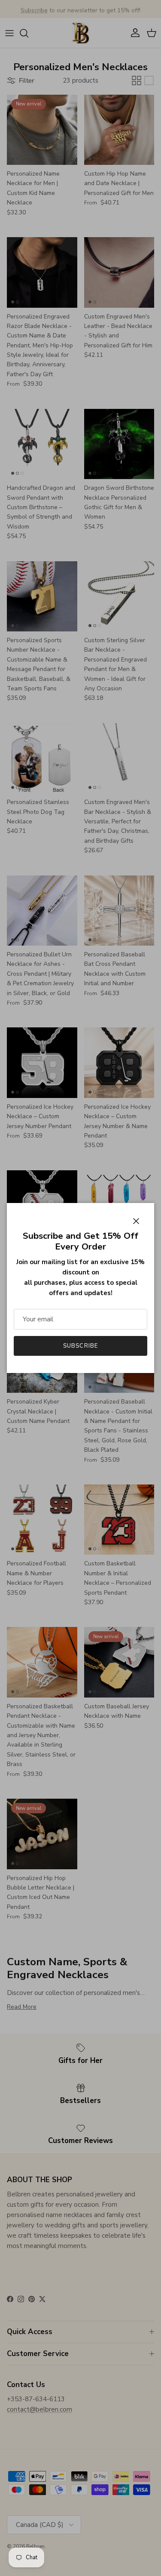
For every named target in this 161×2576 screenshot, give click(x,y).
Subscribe (80, 1346)
